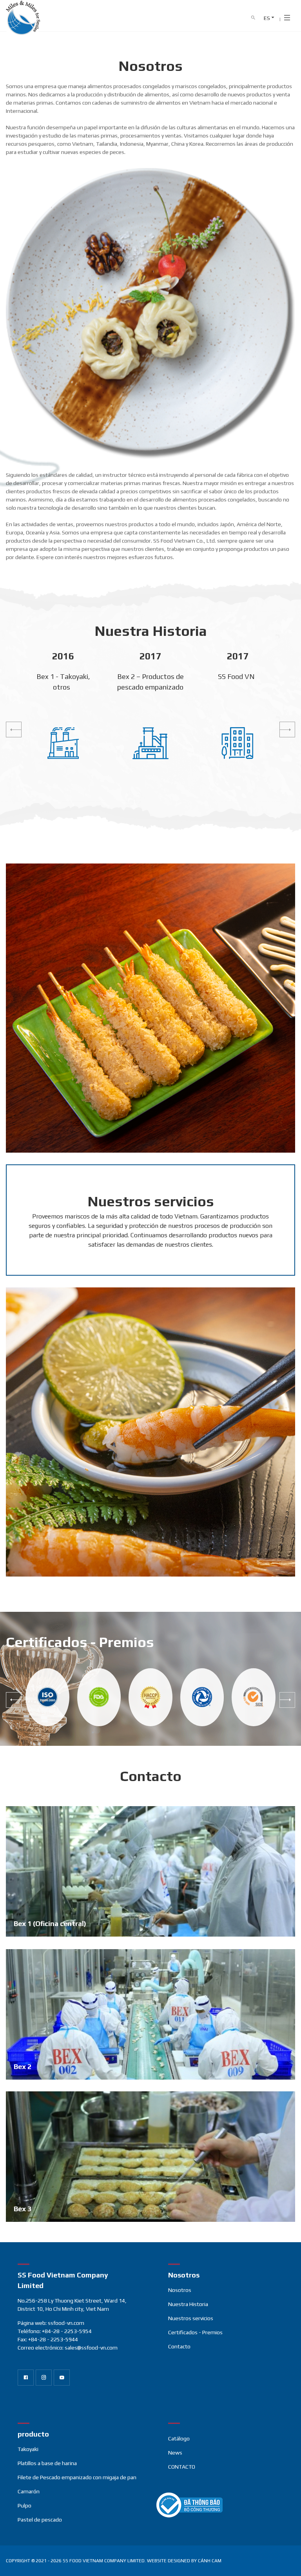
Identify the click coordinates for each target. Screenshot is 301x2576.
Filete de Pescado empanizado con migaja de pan (77, 2477)
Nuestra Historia (188, 2304)
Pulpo (24, 2505)
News (175, 2453)
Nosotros (180, 2290)
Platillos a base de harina (47, 2463)
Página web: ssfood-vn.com (51, 2323)
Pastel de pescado (40, 2520)
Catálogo (179, 2438)
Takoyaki (28, 2449)
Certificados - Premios (195, 2332)
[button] (14, 730)
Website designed (169, 2561)
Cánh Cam (210, 2561)
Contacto (179, 2346)
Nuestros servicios (191, 2318)
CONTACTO (182, 2467)
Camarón (29, 2491)
